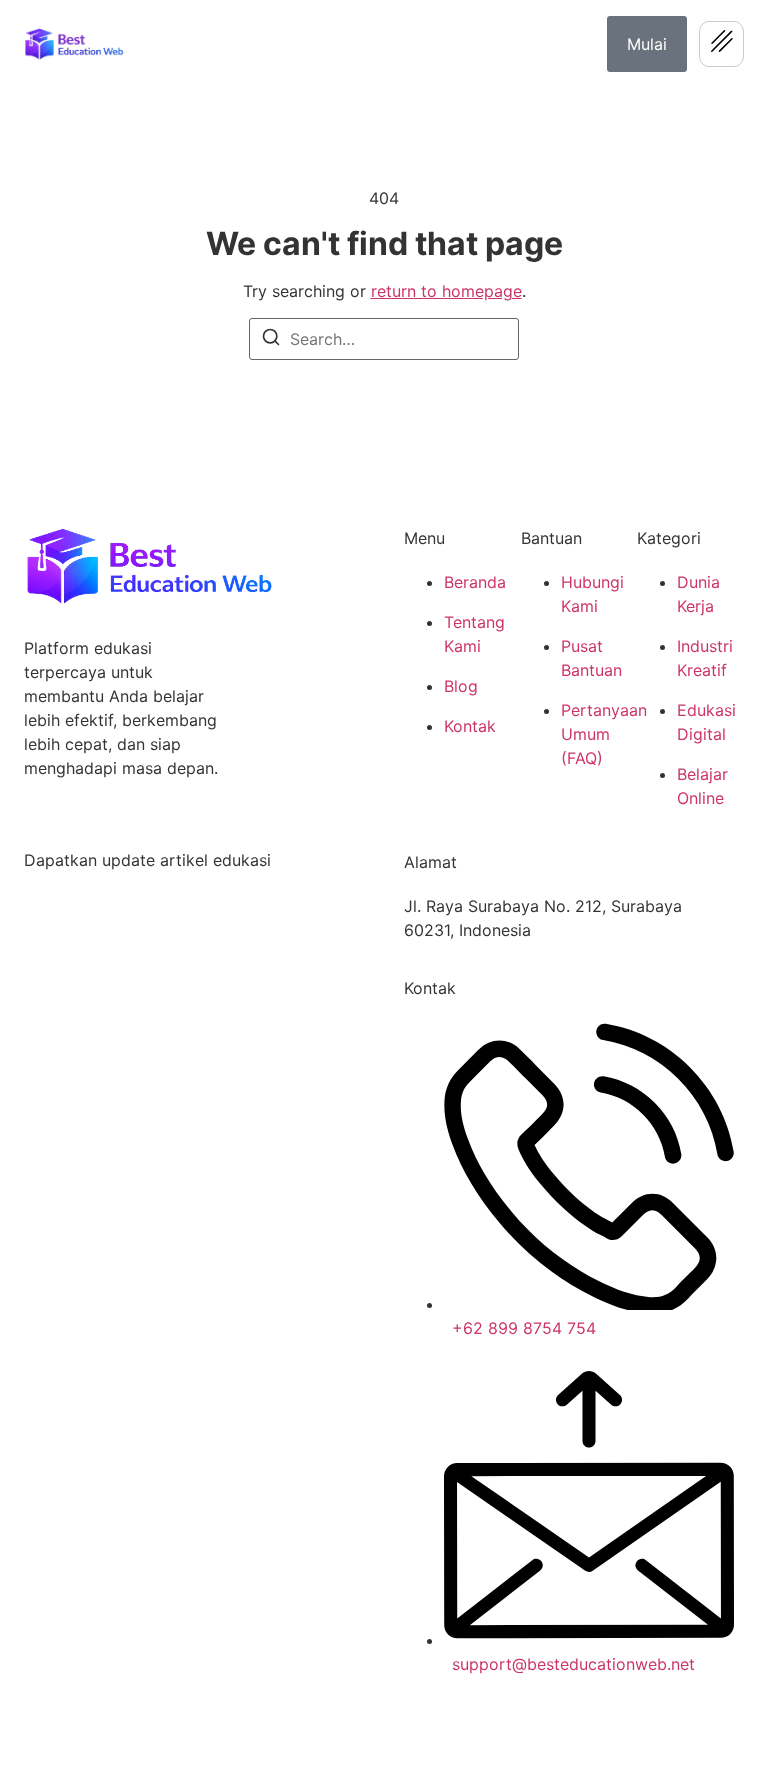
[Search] (271, 340)
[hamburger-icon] (721, 44)
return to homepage (446, 291)
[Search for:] (384, 339)
